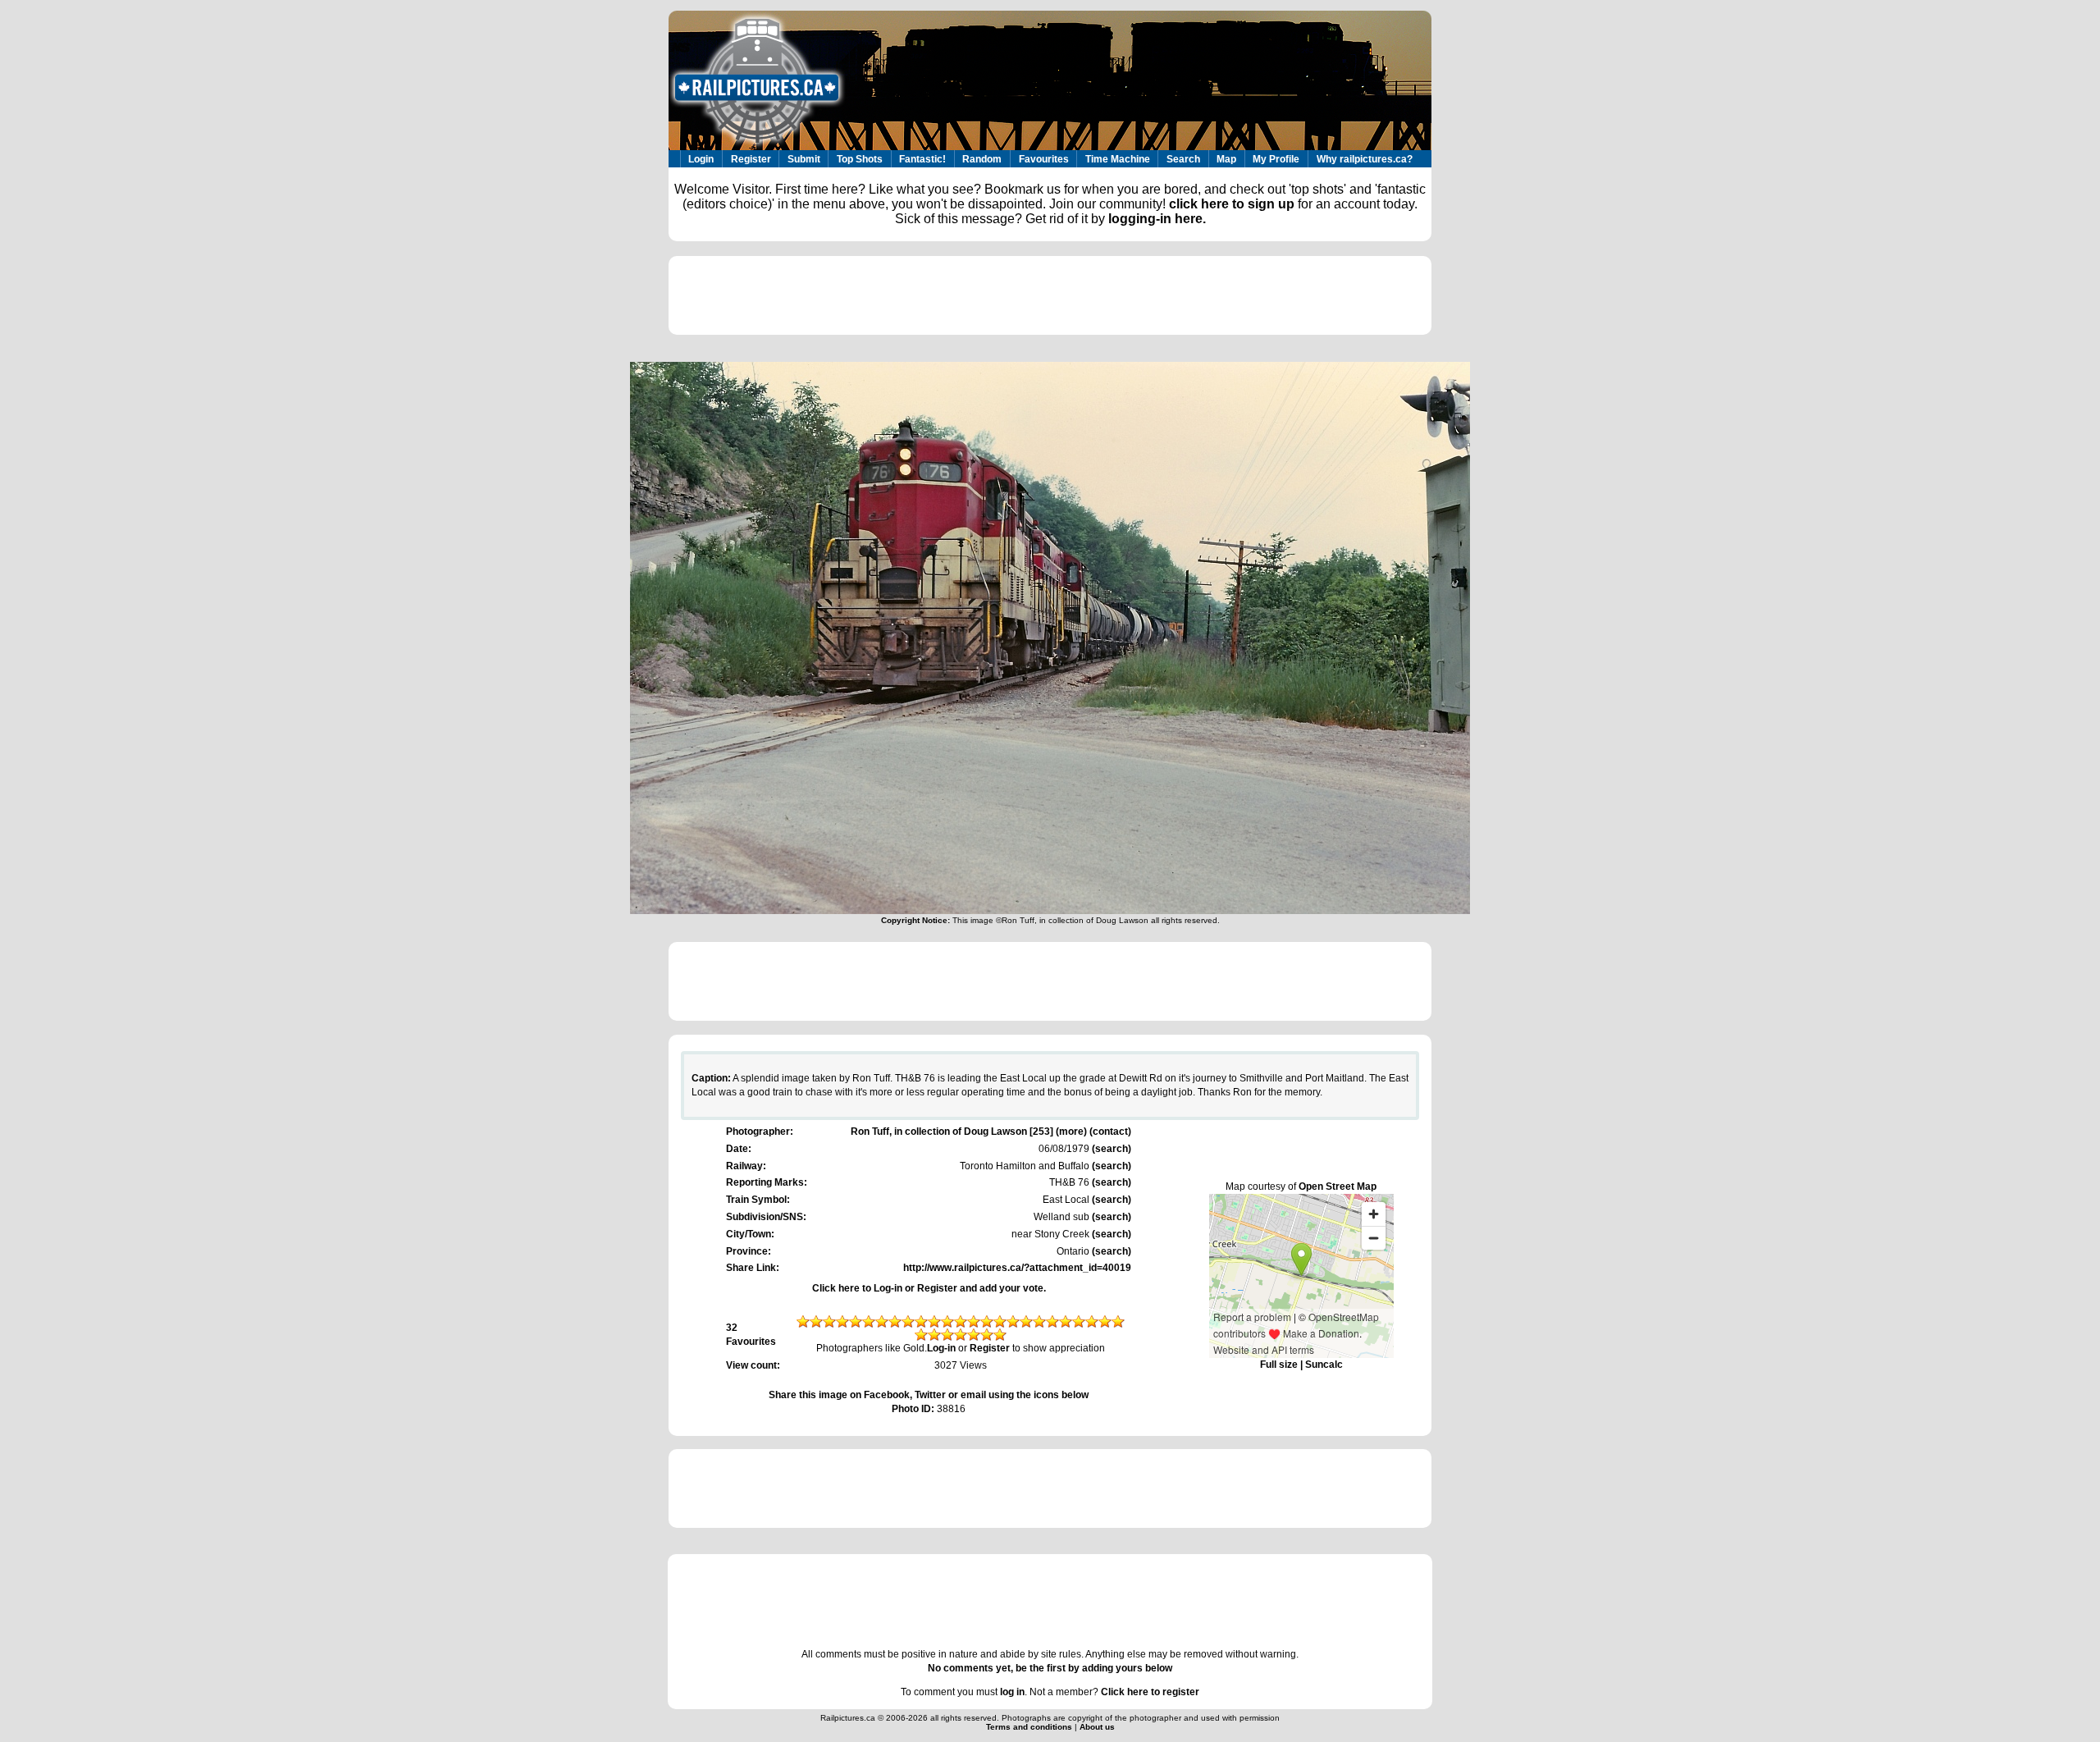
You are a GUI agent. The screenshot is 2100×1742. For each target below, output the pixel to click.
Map (1226, 159)
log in (1012, 1692)
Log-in (941, 1348)
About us (1097, 1727)
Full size (1279, 1365)
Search (1183, 159)
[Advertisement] (1050, 295)
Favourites (1044, 159)
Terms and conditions (1030, 1727)
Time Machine (1118, 159)
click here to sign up (1232, 204)
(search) (1110, 1149)
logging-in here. (1157, 219)
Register (751, 159)
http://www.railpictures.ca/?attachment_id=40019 (1017, 1268)
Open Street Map (1338, 1186)
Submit (804, 159)
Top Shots (860, 159)
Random (982, 159)
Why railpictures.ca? (1365, 159)
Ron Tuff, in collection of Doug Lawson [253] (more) (969, 1132)
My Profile (1276, 159)
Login (701, 159)
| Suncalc (1320, 1365)
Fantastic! (922, 159)
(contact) (1110, 1132)
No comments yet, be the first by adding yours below (1050, 1668)
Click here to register (1150, 1692)
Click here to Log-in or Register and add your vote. (929, 1288)
